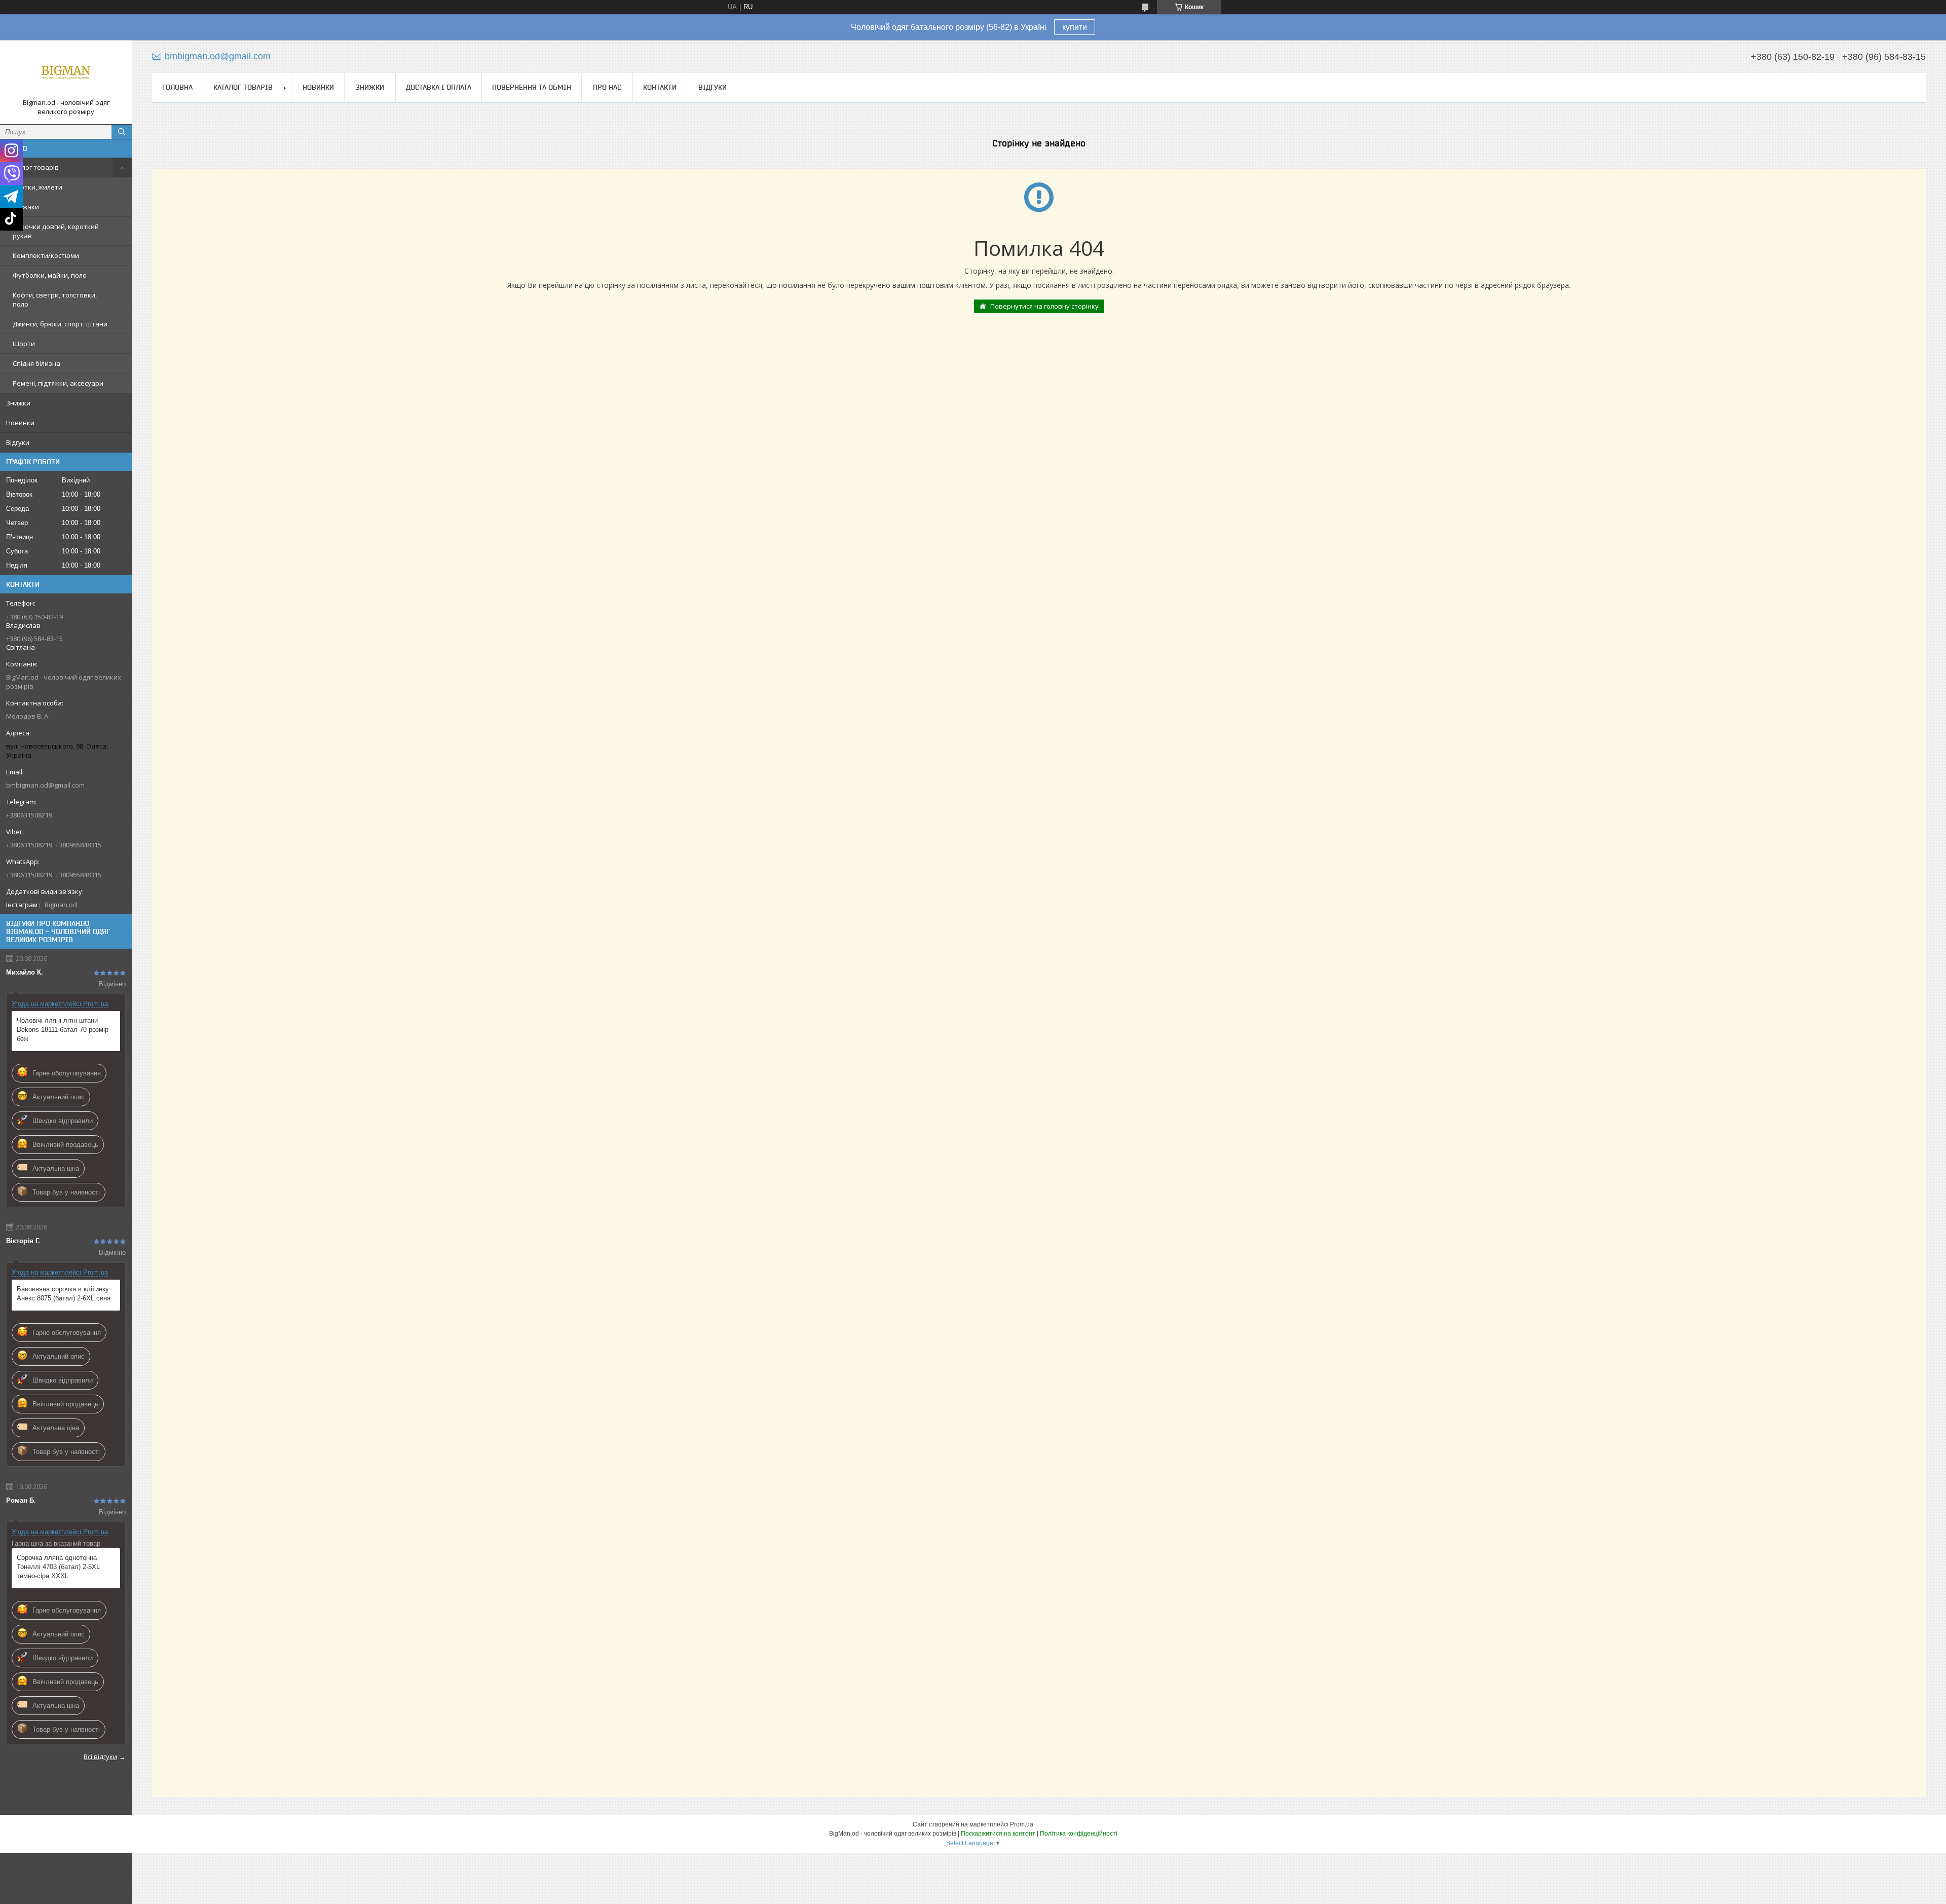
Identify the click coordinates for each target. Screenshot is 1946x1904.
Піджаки (26, 207)
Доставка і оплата (439, 87)
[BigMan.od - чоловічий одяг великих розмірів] (66, 73)
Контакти (660, 87)
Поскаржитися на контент (998, 1834)
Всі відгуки (100, 1757)
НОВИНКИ (318, 87)
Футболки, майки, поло (50, 275)
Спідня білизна (36, 363)
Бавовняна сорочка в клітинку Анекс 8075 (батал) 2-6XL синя (64, 1294)
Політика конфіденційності (1079, 1834)
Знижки (18, 403)
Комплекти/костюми (46, 255)
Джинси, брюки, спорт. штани (60, 324)
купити (1075, 27)
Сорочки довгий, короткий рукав (56, 231)
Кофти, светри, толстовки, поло (55, 300)
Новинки (20, 423)
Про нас (607, 87)
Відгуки (18, 442)
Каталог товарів (32, 167)
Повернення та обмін (532, 87)
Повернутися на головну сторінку (1044, 306)
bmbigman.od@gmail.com (45, 785)
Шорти (24, 344)
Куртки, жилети (38, 187)
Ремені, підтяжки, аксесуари (58, 383)
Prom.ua (1022, 1824)
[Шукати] (122, 132)
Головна (177, 87)
